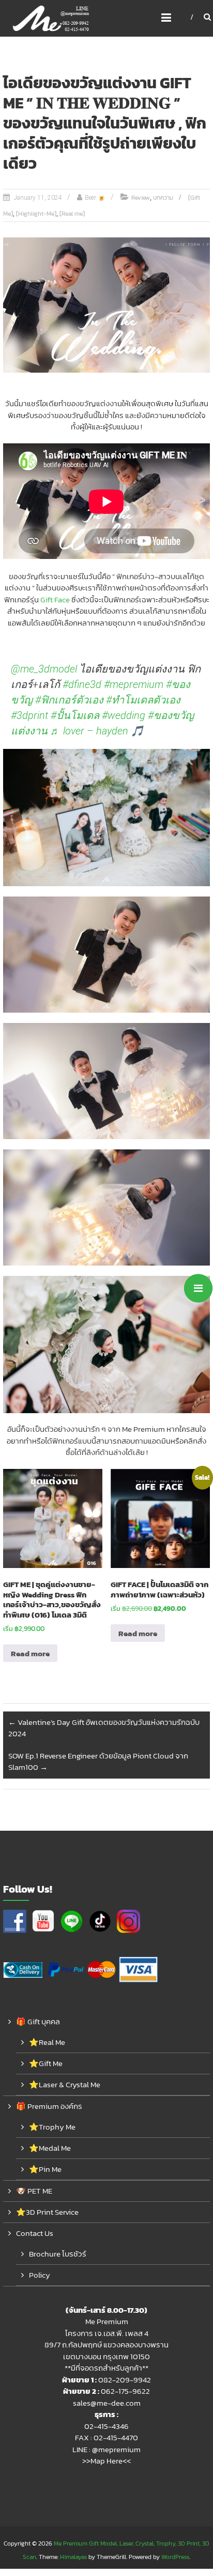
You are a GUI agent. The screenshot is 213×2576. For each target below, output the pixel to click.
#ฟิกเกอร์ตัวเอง (69, 700)
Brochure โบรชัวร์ (58, 2254)
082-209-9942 (125, 2380)
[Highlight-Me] (36, 214)
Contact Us (35, 2233)
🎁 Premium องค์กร (49, 2106)
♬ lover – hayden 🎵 (97, 731)
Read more (30, 1653)
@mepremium (116, 2449)
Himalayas (73, 2557)
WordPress (175, 2557)
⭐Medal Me (50, 2148)
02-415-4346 (106, 2426)
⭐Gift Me (46, 2063)
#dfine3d (82, 684)
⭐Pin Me (45, 2169)
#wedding (124, 715)
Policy (40, 2275)
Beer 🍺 (95, 198)
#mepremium (134, 684)
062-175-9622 (125, 2391)
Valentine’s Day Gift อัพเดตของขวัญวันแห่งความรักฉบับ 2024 (104, 1728)
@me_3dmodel (44, 669)
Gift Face (55, 599)
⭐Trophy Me (52, 2127)
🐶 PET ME (34, 2191)
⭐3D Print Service (47, 2212)
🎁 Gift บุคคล (38, 2021)
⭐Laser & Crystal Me (65, 2084)
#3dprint (29, 715)
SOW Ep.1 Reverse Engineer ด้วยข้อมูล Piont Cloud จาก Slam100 (98, 1762)
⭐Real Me (47, 2042)
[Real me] (72, 214)
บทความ (163, 198)
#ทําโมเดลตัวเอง (143, 700)
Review (141, 198)
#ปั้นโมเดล (75, 715)
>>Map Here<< (106, 2461)
